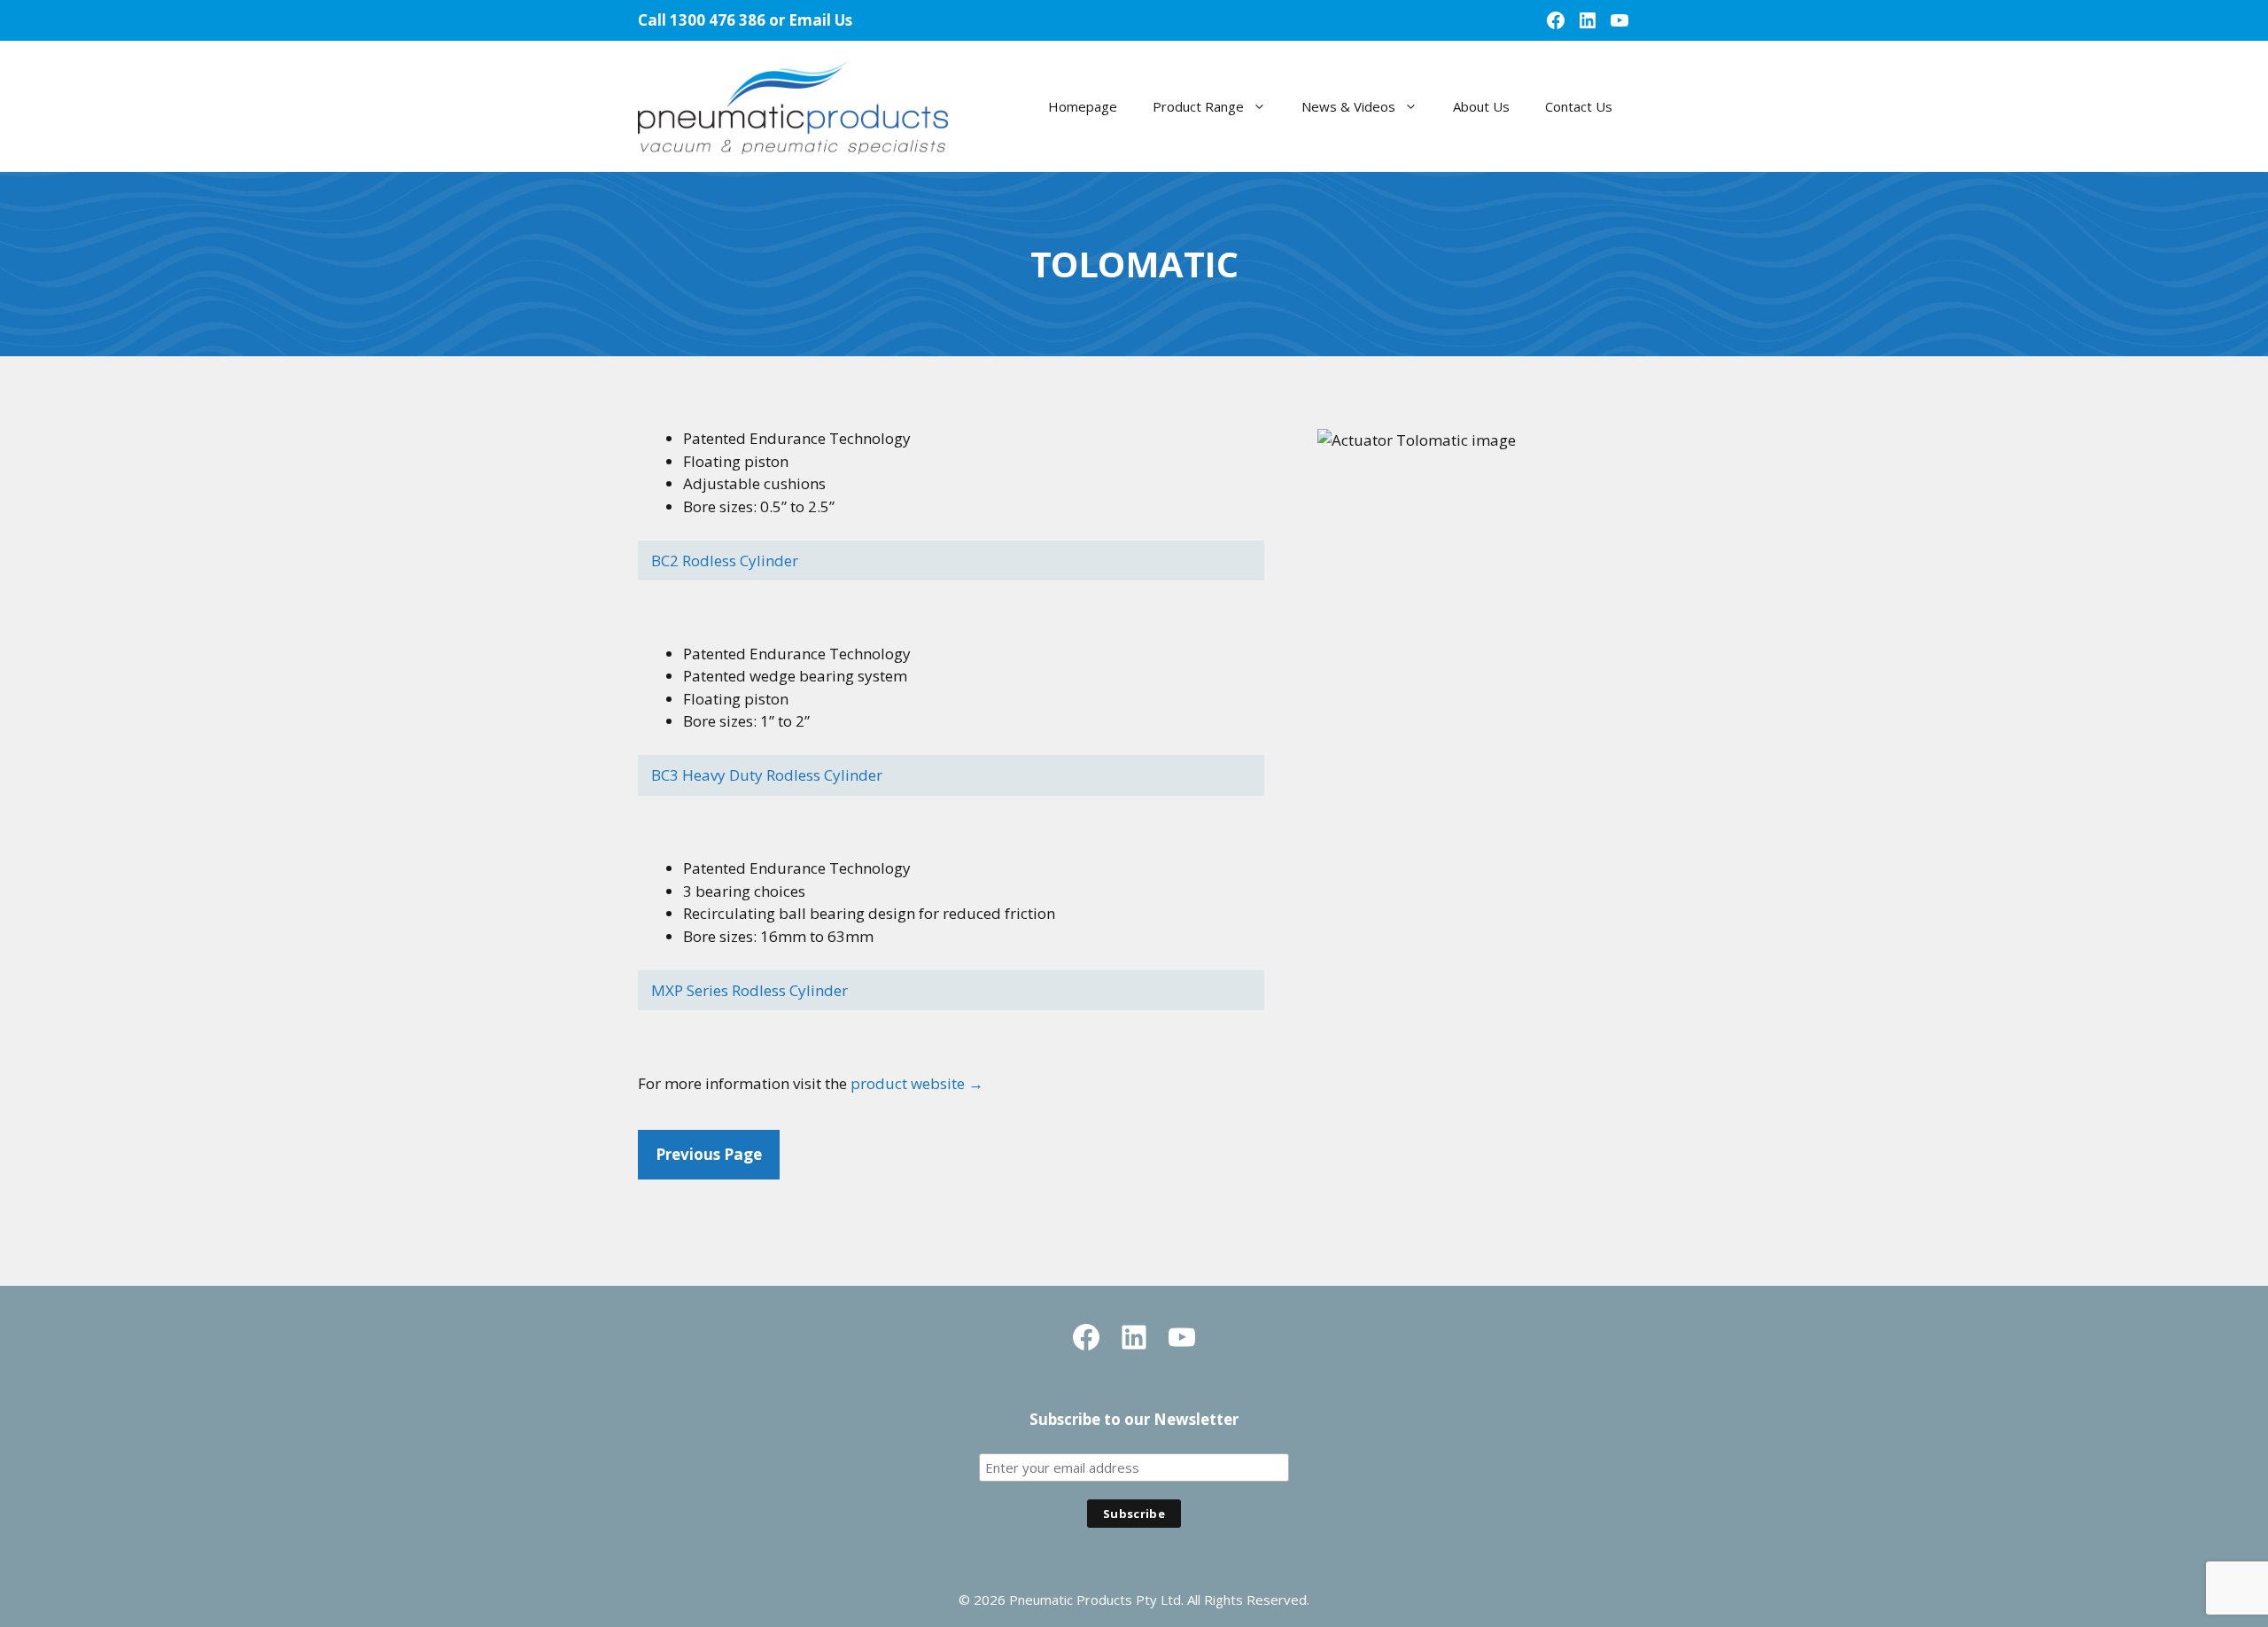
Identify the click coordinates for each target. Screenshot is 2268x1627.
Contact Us (1579, 106)
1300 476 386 (718, 20)
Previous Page (709, 1154)
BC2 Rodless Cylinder (725, 560)
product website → (917, 1083)
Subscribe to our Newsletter (1134, 1419)
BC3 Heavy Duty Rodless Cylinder (767, 775)
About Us (1481, 106)
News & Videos (1348, 106)
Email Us (820, 20)
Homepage (1083, 106)
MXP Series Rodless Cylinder (750, 990)
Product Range (1198, 106)
